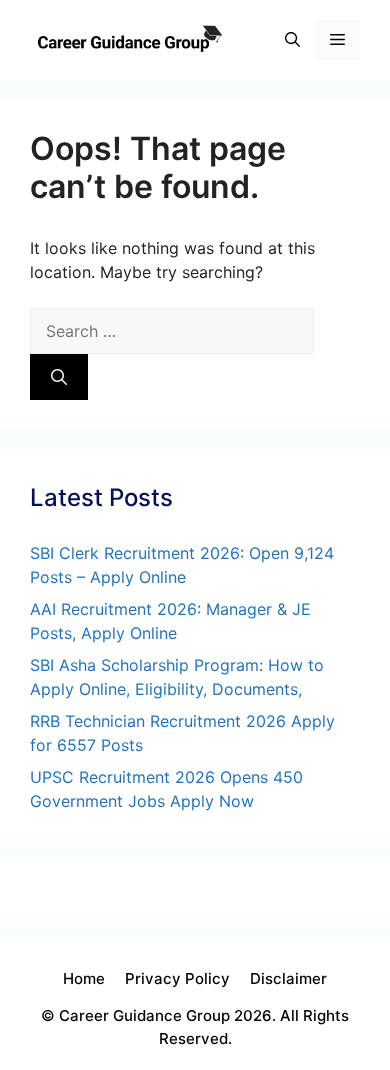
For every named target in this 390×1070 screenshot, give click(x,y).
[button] (292, 40)
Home (84, 978)
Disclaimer (288, 978)
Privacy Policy (177, 978)
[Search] (59, 377)
